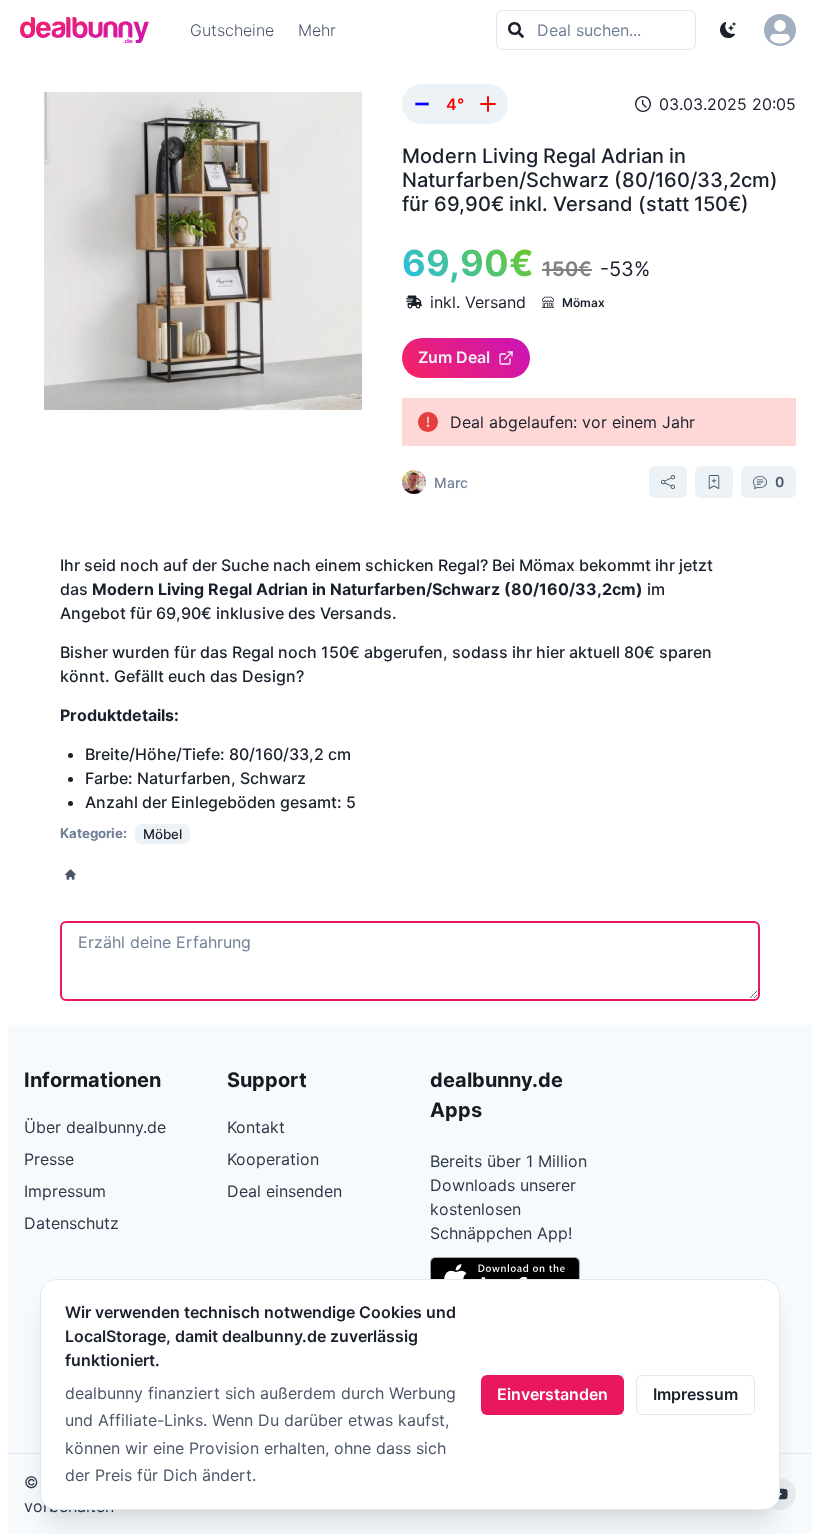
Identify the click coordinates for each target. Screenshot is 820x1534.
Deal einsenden (284, 1191)
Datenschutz (71, 1223)
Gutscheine (232, 30)
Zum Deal (454, 357)
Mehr (317, 30)
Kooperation (273, 1159)
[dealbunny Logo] (91, 30)
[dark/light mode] (728, 30)
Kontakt (256, 1127)
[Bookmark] (714, 482)
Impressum (695, 1394)
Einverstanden (552, 1394)
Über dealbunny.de (95, 1127)
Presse (49, 1159)
